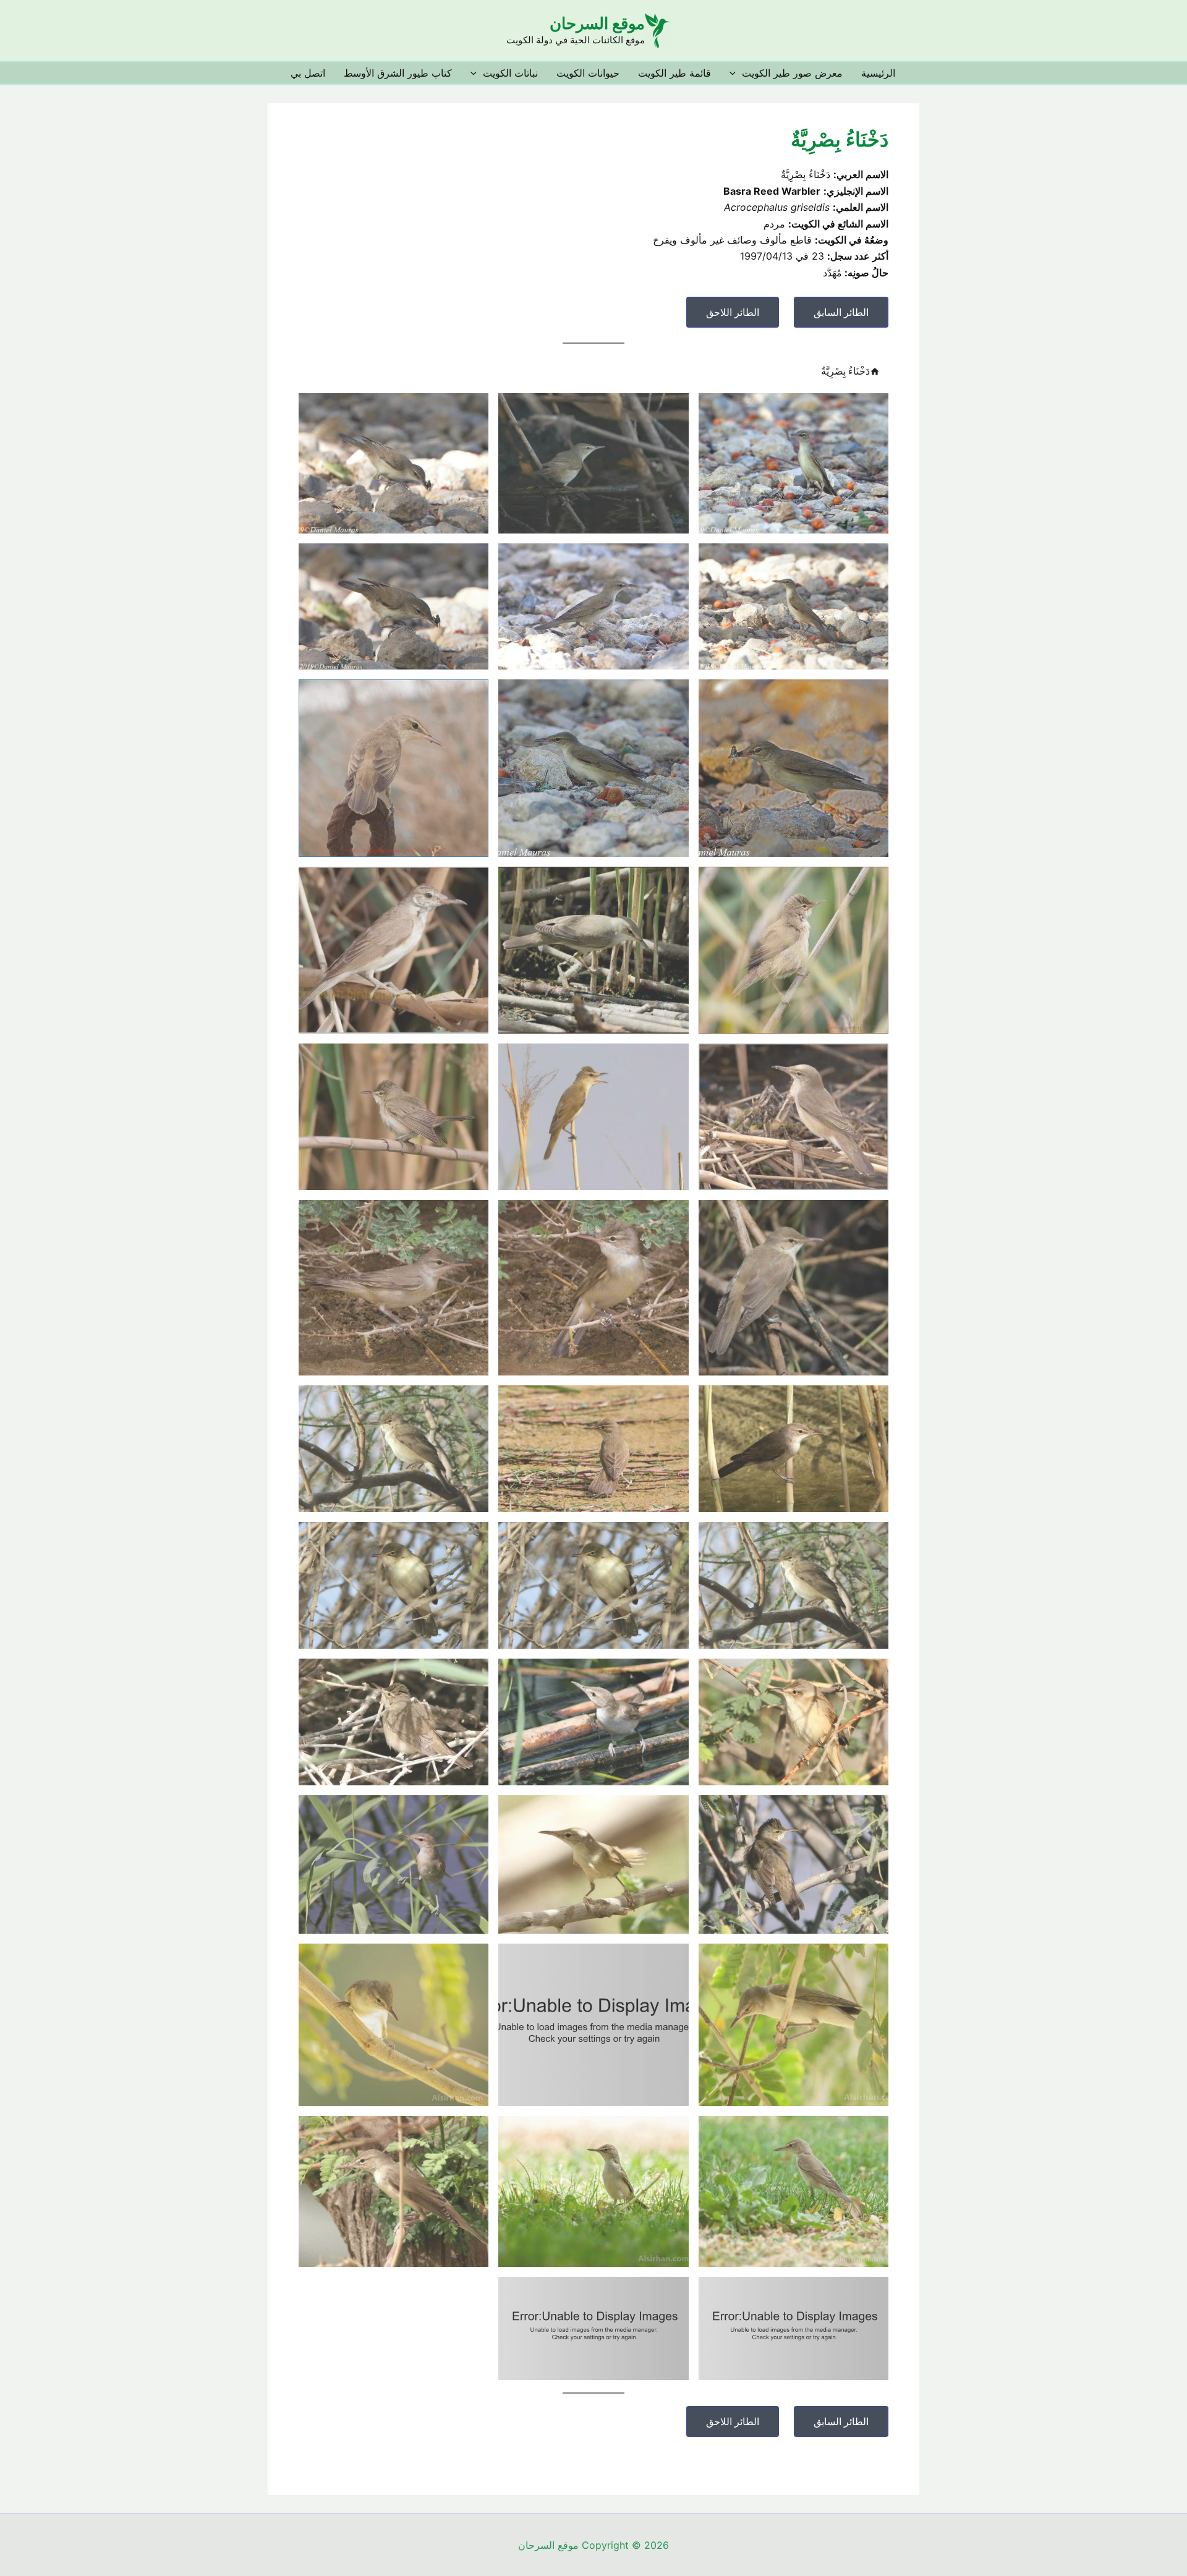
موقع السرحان (597, 23)
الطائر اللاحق (733, 312)
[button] (736, 73)
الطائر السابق (841, 312)
